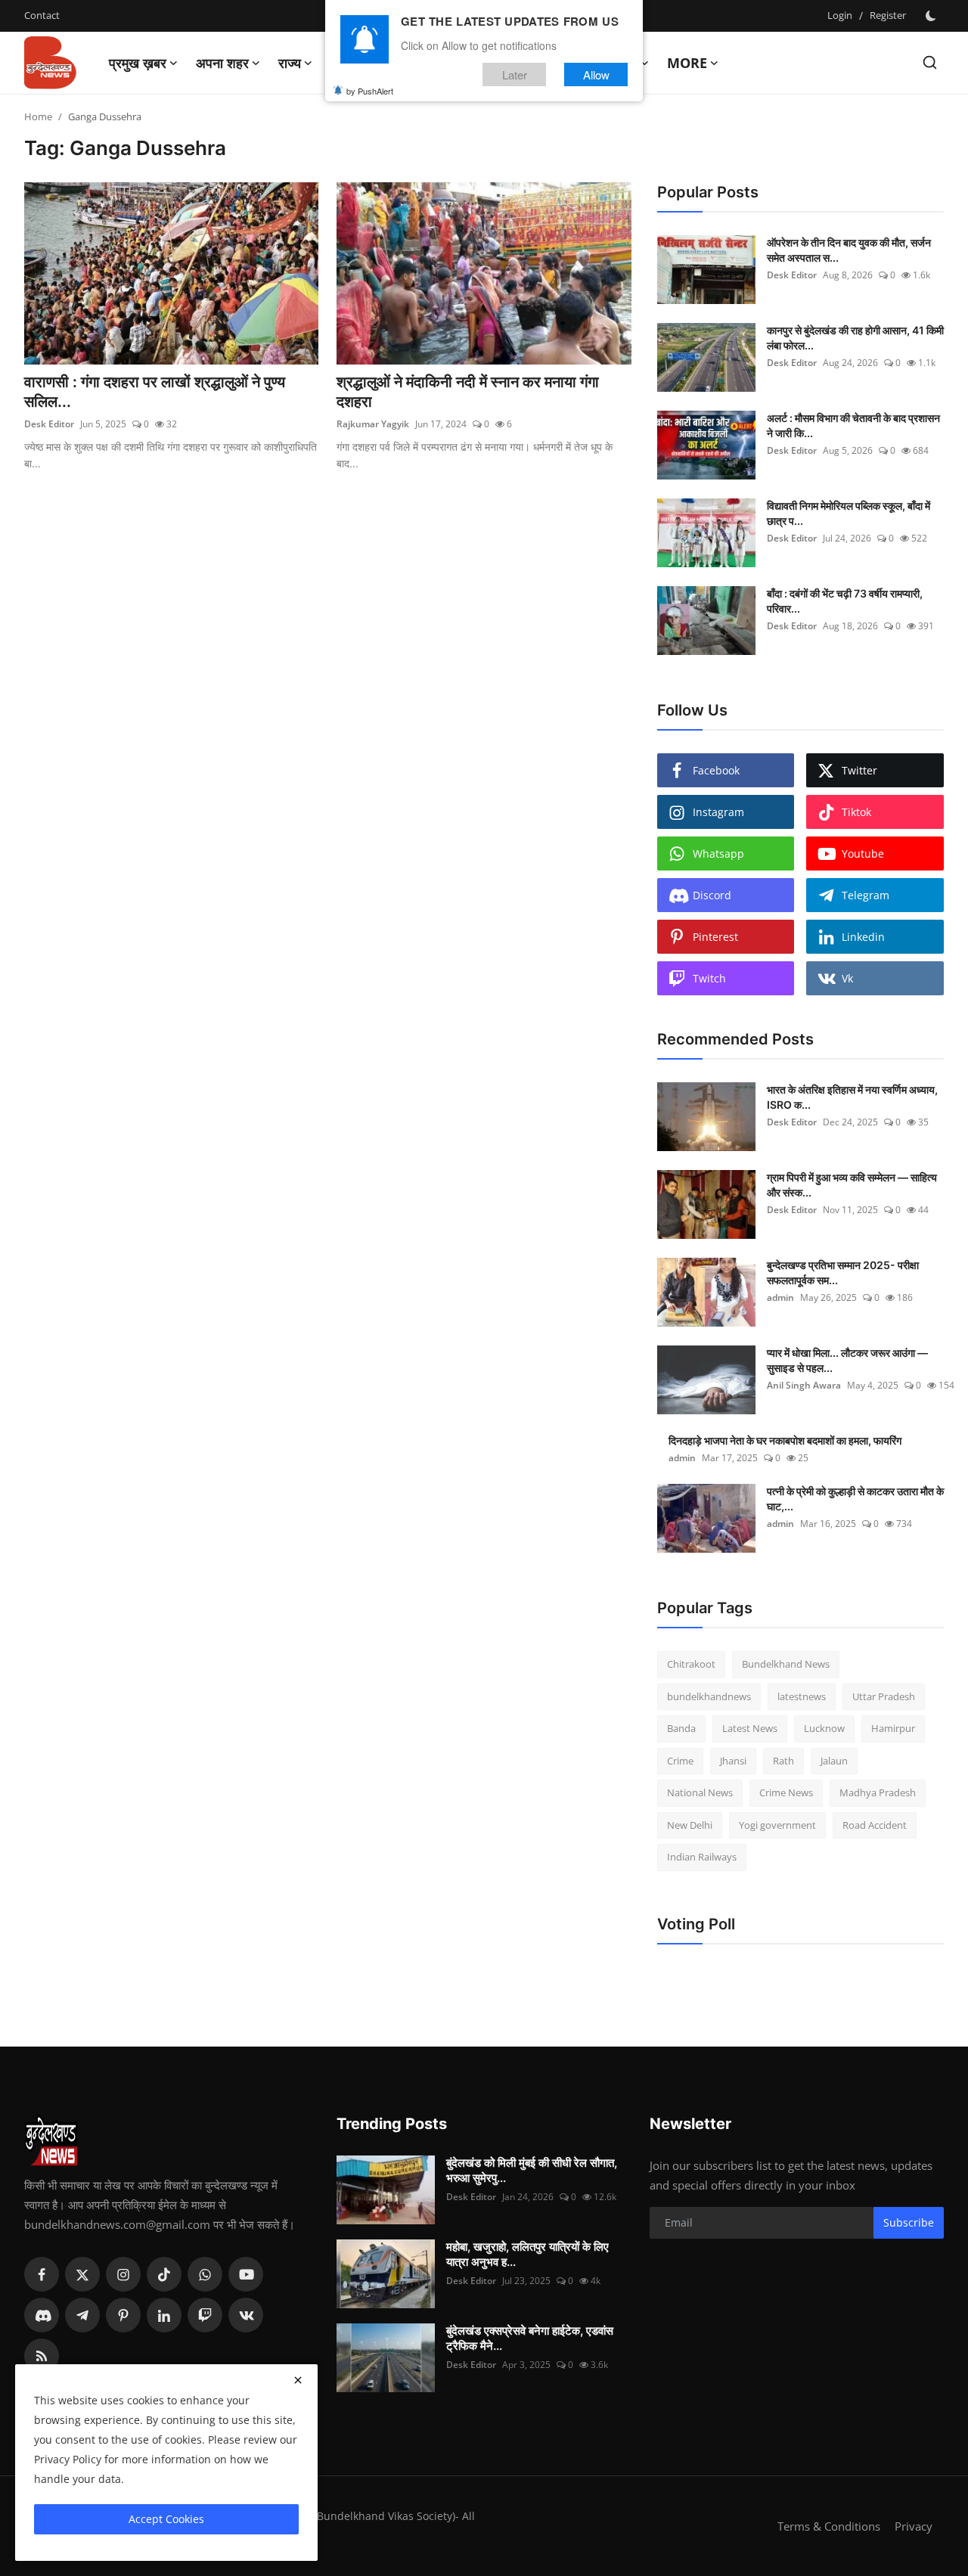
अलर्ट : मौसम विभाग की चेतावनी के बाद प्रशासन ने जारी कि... (853, 425)
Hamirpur (893, 1728)
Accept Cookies (166, 2519)
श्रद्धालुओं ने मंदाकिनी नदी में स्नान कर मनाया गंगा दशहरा (468, 392)
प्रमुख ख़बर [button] (138, 63)
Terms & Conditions (829, 2526)
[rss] (42, 2356)
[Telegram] (82, 2315)
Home (38, 116)
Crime (680, 1761)
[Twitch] (205, 2315)
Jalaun (834, 1761)
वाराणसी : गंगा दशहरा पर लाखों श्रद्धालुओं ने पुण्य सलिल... (155, 392)
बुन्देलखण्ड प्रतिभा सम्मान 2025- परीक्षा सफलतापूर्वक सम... (843, 1272)
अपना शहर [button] (222, 63)
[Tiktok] (164, 2274)
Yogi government (777, 1825)
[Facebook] (42, 2274)
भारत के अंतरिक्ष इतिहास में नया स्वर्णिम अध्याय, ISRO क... (852, 1097)
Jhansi (733, 1761)
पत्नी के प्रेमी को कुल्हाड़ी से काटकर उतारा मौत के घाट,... (855, 1499)
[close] (298, 2380)
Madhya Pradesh (878, 1792)
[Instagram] (123, 2274)
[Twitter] (82, 2274)
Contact (42, 15)
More (687, 63)
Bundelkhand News (786, 1664)
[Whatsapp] (205, 2274)
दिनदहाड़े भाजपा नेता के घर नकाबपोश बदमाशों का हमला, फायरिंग (785, 1440)
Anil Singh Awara (804, 1385)
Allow (596, 74)
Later (515, 74)
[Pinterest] (123, 2315)
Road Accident (875, 1825)
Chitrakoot (691, 1664)
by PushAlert (370, 91)
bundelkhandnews (709, 1696)
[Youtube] (246, 2274)
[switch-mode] (932, 16)
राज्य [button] (290, 63)
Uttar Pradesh (884, 1696)
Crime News (786, 1792)
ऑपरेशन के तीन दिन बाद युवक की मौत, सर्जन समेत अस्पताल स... (849, 250)
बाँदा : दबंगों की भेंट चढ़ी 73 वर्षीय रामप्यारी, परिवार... (845, 601)
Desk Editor (49, 424)
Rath (783, 1761)
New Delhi (690, 1825)
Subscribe (909, 2222)
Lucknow (824, 1728)
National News (700, 1792)
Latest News (750, 1728)
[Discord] (42, 2315)
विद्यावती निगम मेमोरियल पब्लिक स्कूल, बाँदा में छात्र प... (849, 513)
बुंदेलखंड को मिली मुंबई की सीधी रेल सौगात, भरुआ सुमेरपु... (532, 2170)
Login (840, 15)
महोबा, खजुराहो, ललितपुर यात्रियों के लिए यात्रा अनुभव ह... (527, 2254)
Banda (681, 1728)
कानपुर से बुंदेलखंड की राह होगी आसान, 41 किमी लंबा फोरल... (855, 338)
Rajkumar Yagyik (373, 424)
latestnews (802, 1696)
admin (780, 1297)
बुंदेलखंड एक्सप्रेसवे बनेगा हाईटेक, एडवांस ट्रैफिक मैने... (530, 2338)
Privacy (914, 2526)
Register (888, 15)
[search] (930, 62)
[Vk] (246, 2315)
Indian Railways (702, 1857)
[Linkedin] (164, 2315)
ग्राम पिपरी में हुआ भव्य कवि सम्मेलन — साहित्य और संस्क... (852, 1185)
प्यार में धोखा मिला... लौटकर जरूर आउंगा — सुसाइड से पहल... (847, 1360)
